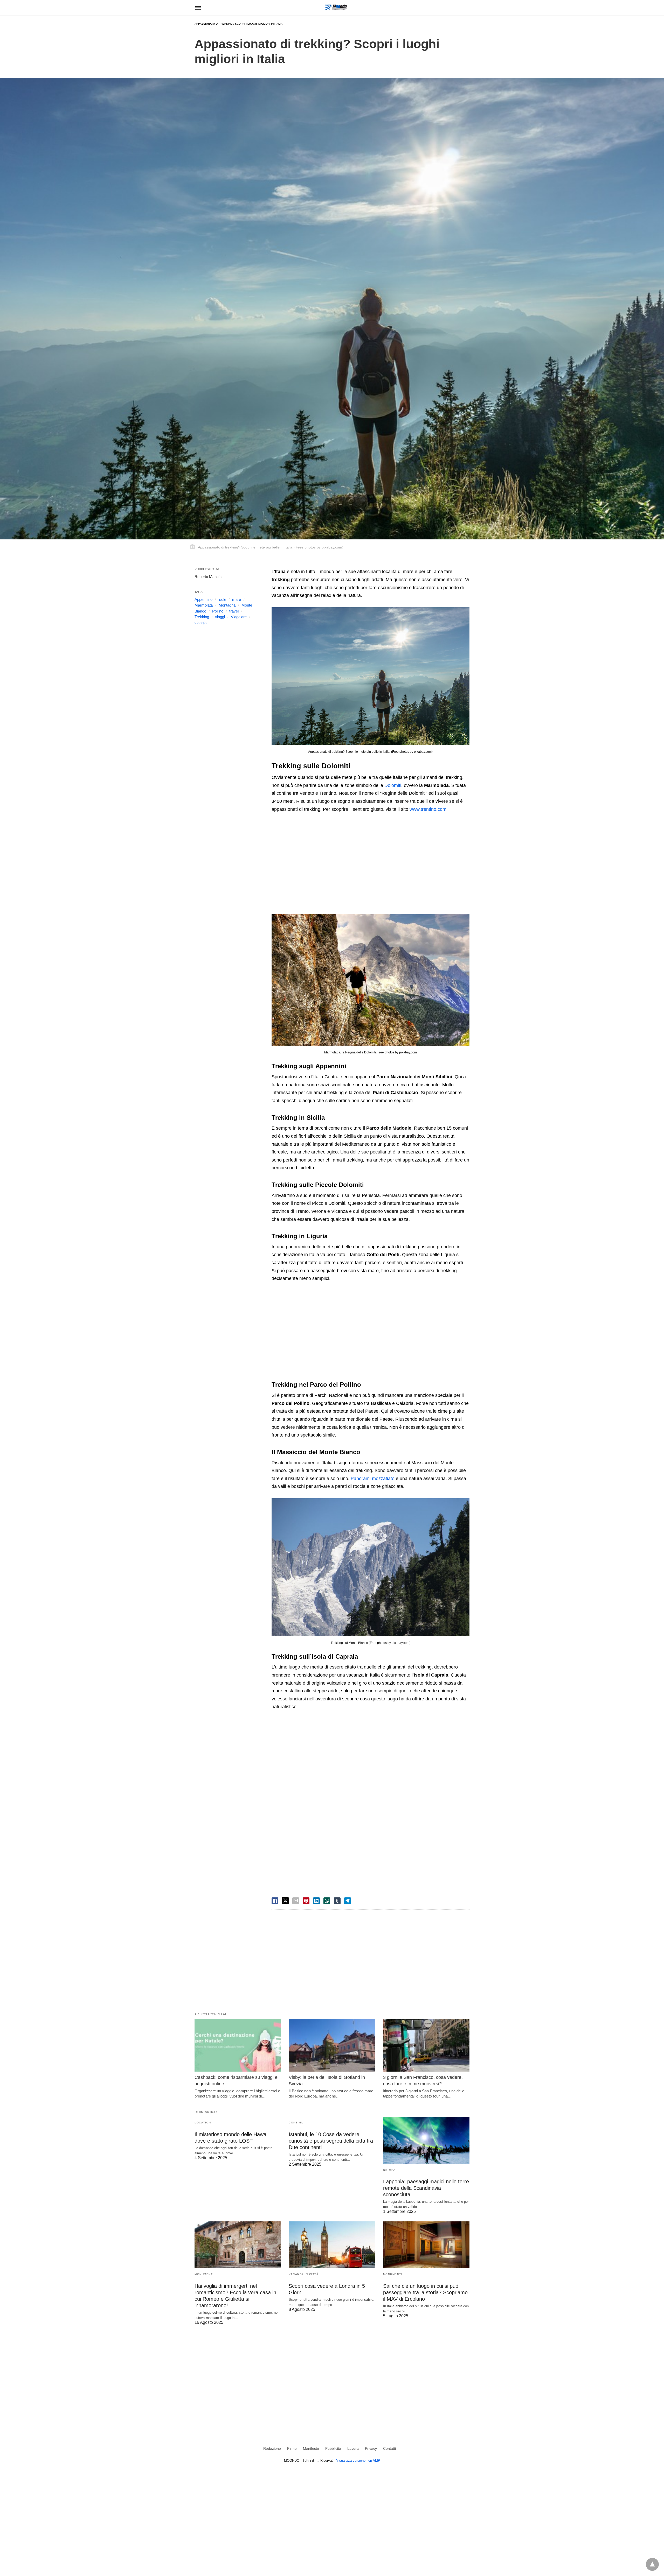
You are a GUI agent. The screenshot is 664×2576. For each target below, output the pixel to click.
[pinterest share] (306, 1901)
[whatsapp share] (327, 1901)
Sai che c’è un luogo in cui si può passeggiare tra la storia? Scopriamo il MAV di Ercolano (425, 2292)
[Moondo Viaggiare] (336, 7)
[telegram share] (348, 1901)
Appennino (203, 599)
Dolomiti (393, 785)
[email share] (296, 1901)
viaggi (220, 617)
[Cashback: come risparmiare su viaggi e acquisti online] (238, 2045)
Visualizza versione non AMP (358, 2461)
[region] (371, 862)
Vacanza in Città (304, 2274)
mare (237, 599)
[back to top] (652, 2564)
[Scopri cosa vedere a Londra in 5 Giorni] (332, 2245)
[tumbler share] (337, 1901)
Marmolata (204, 605)
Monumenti (204, 2274)
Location (203, 2123)
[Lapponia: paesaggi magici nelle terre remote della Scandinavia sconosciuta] (426, 2140)
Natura (389, 2170)
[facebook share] (275, 1901)
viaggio (200, 623)
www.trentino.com (428, 809)
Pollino (218, 611)
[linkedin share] (316, 1901)
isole (222, 599)
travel (234, 611)
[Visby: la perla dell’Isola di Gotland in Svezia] (332, 2045)
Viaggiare (239, 617)
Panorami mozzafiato (373, 1479)
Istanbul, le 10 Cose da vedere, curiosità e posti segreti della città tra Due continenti (331, 2141)
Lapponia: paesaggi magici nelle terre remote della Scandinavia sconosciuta (426, 2188)
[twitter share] (285, 1901)
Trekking (202, 617)
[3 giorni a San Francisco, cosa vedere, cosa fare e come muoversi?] (426, 2045)
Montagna (227, 605)
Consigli (297, 2123)
